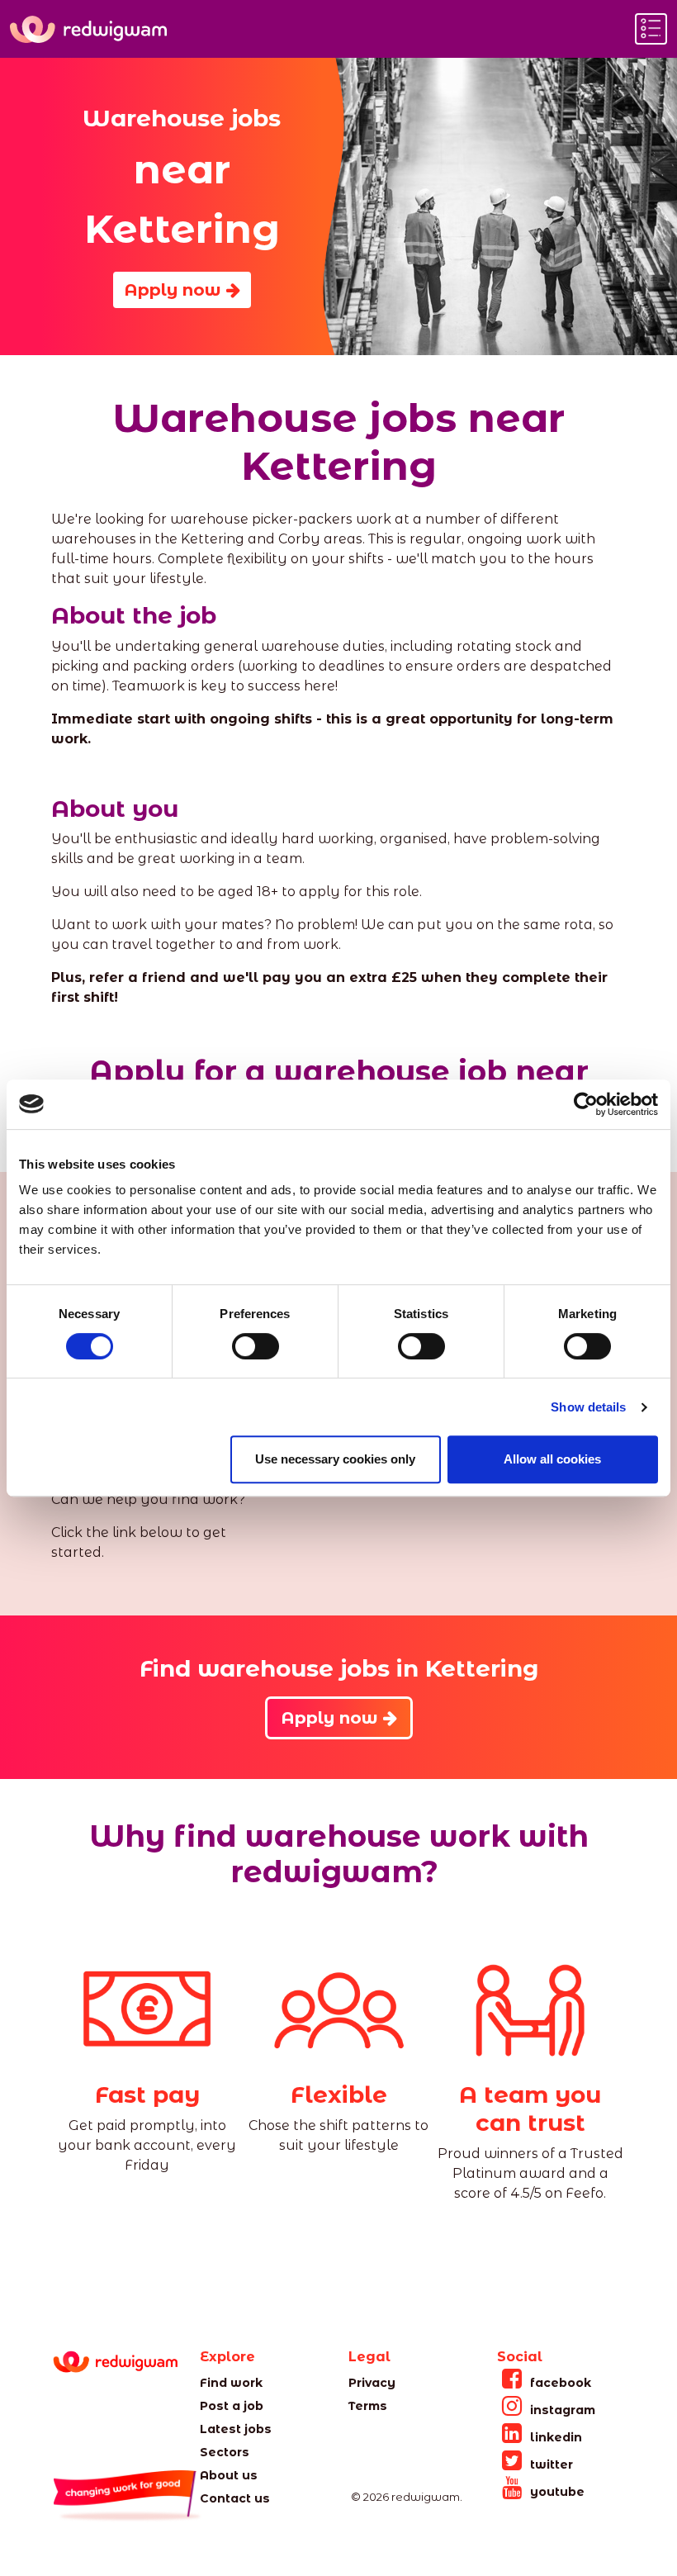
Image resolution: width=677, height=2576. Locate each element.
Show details (588, 1407)
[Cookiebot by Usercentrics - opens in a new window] (586, 1104)
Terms (368, 2406)
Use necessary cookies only (335, 1459)
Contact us (235, 2498)
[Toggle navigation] (651, 29)
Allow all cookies (552, 1459)
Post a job (232, 2406)
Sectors (225, 2452)
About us (229, 2475)
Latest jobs (236, 2429)
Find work (231, 2383)
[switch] (256, 1346)
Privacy (372, 2383)
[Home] (89, 29)
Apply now (175, 290)
